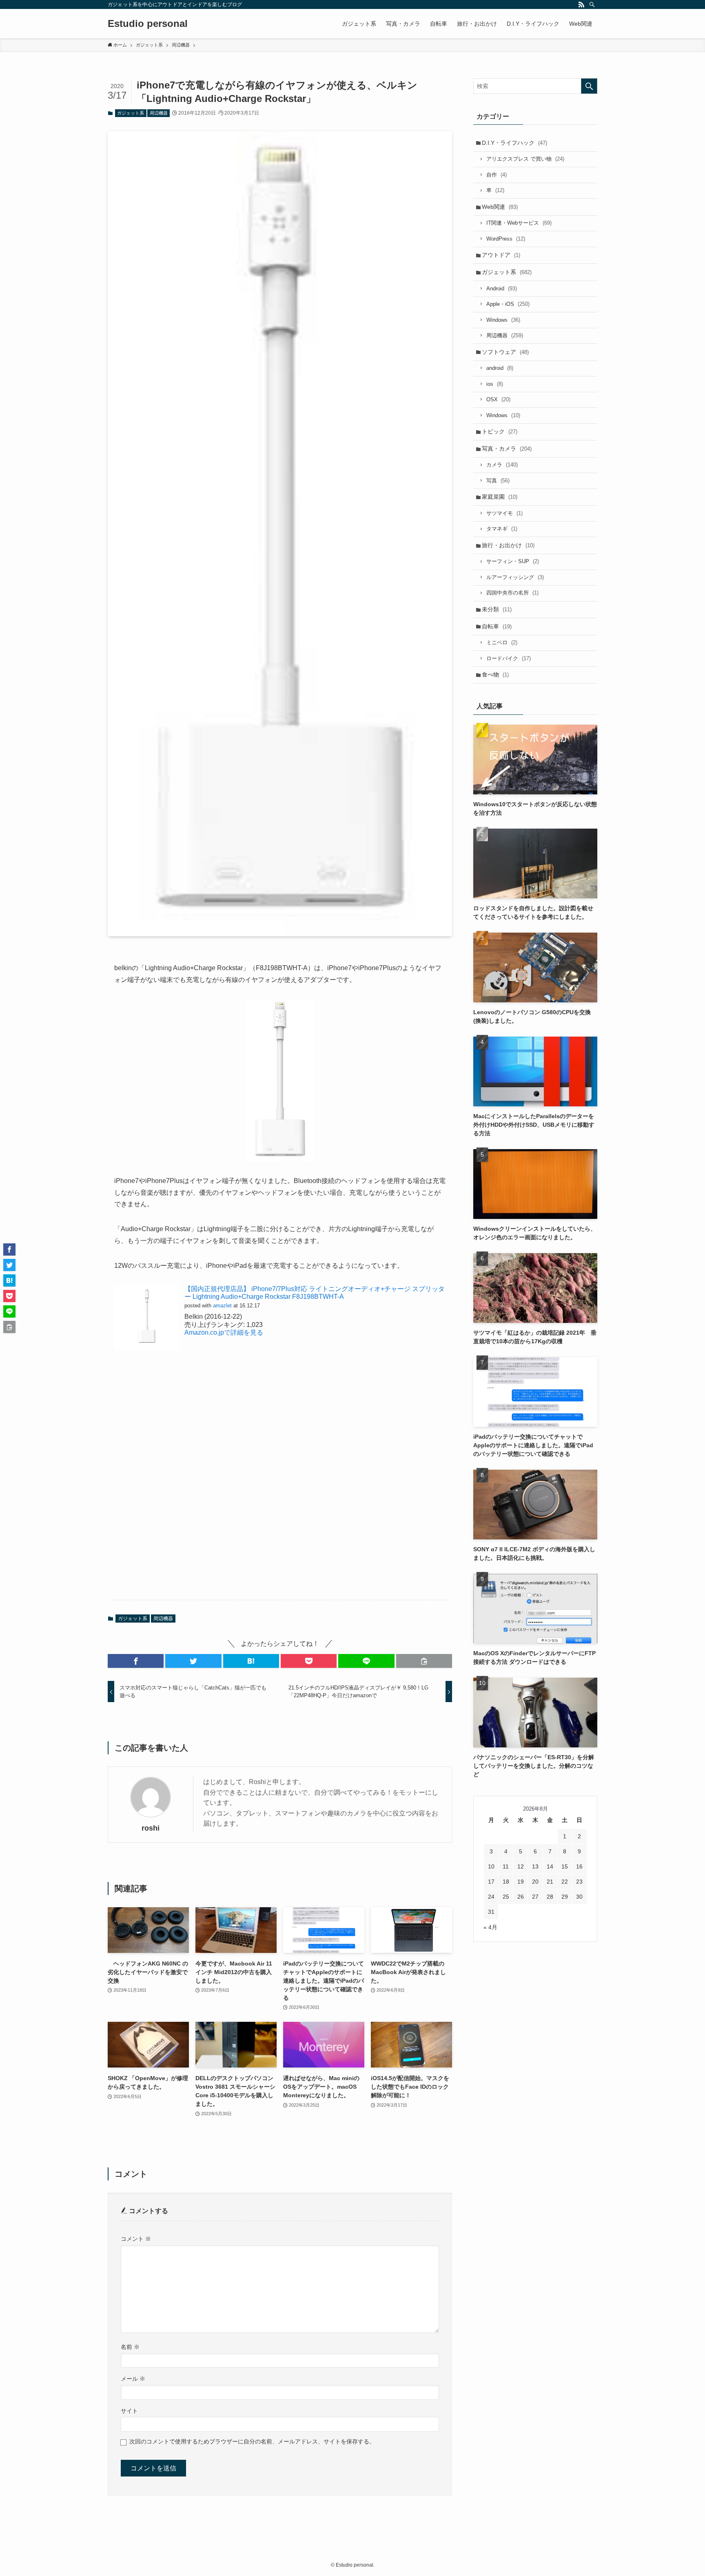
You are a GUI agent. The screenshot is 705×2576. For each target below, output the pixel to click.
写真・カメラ (507, 449)
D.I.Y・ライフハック (514, 143)
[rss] (581, 4)
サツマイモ (504, 513)
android (500, 368)
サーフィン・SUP (513, 561)
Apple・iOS (508, 304)
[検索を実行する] (589, 86)
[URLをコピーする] (424, 1661)
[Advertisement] (280, 1484)
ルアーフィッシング (515, 577)
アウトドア (501, 255)
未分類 (497, 609)
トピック (500, 431)
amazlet (222, 1306)
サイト (129, 2411)
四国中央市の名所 (512, 593)
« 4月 (490, 1927)
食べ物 (495, 674)
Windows (503, 320)
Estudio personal (148, 24)
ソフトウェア (505, 352)
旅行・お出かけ (508, 545)
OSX (498, 399)
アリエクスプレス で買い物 (525, 159)
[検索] (592, 4)
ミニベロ (502, 642)
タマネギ (502, 529)
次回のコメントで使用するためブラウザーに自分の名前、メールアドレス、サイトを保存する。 (252, 2441)
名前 (130, 2347)
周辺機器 (159, 113)
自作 (497, 175)
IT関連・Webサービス (519, 223)
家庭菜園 (500, 497)
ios (495, 384)
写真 (498, 481)
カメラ (502, 465)
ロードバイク (509, 658)
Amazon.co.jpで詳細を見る (224, 1332)
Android (502, 289)
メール (133, 2379)
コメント (136, 2239)
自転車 (497, 626)
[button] (136, 1661)
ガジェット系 (131, 113)
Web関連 (500, 207)
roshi (151, 1828)
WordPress (506, 239)
